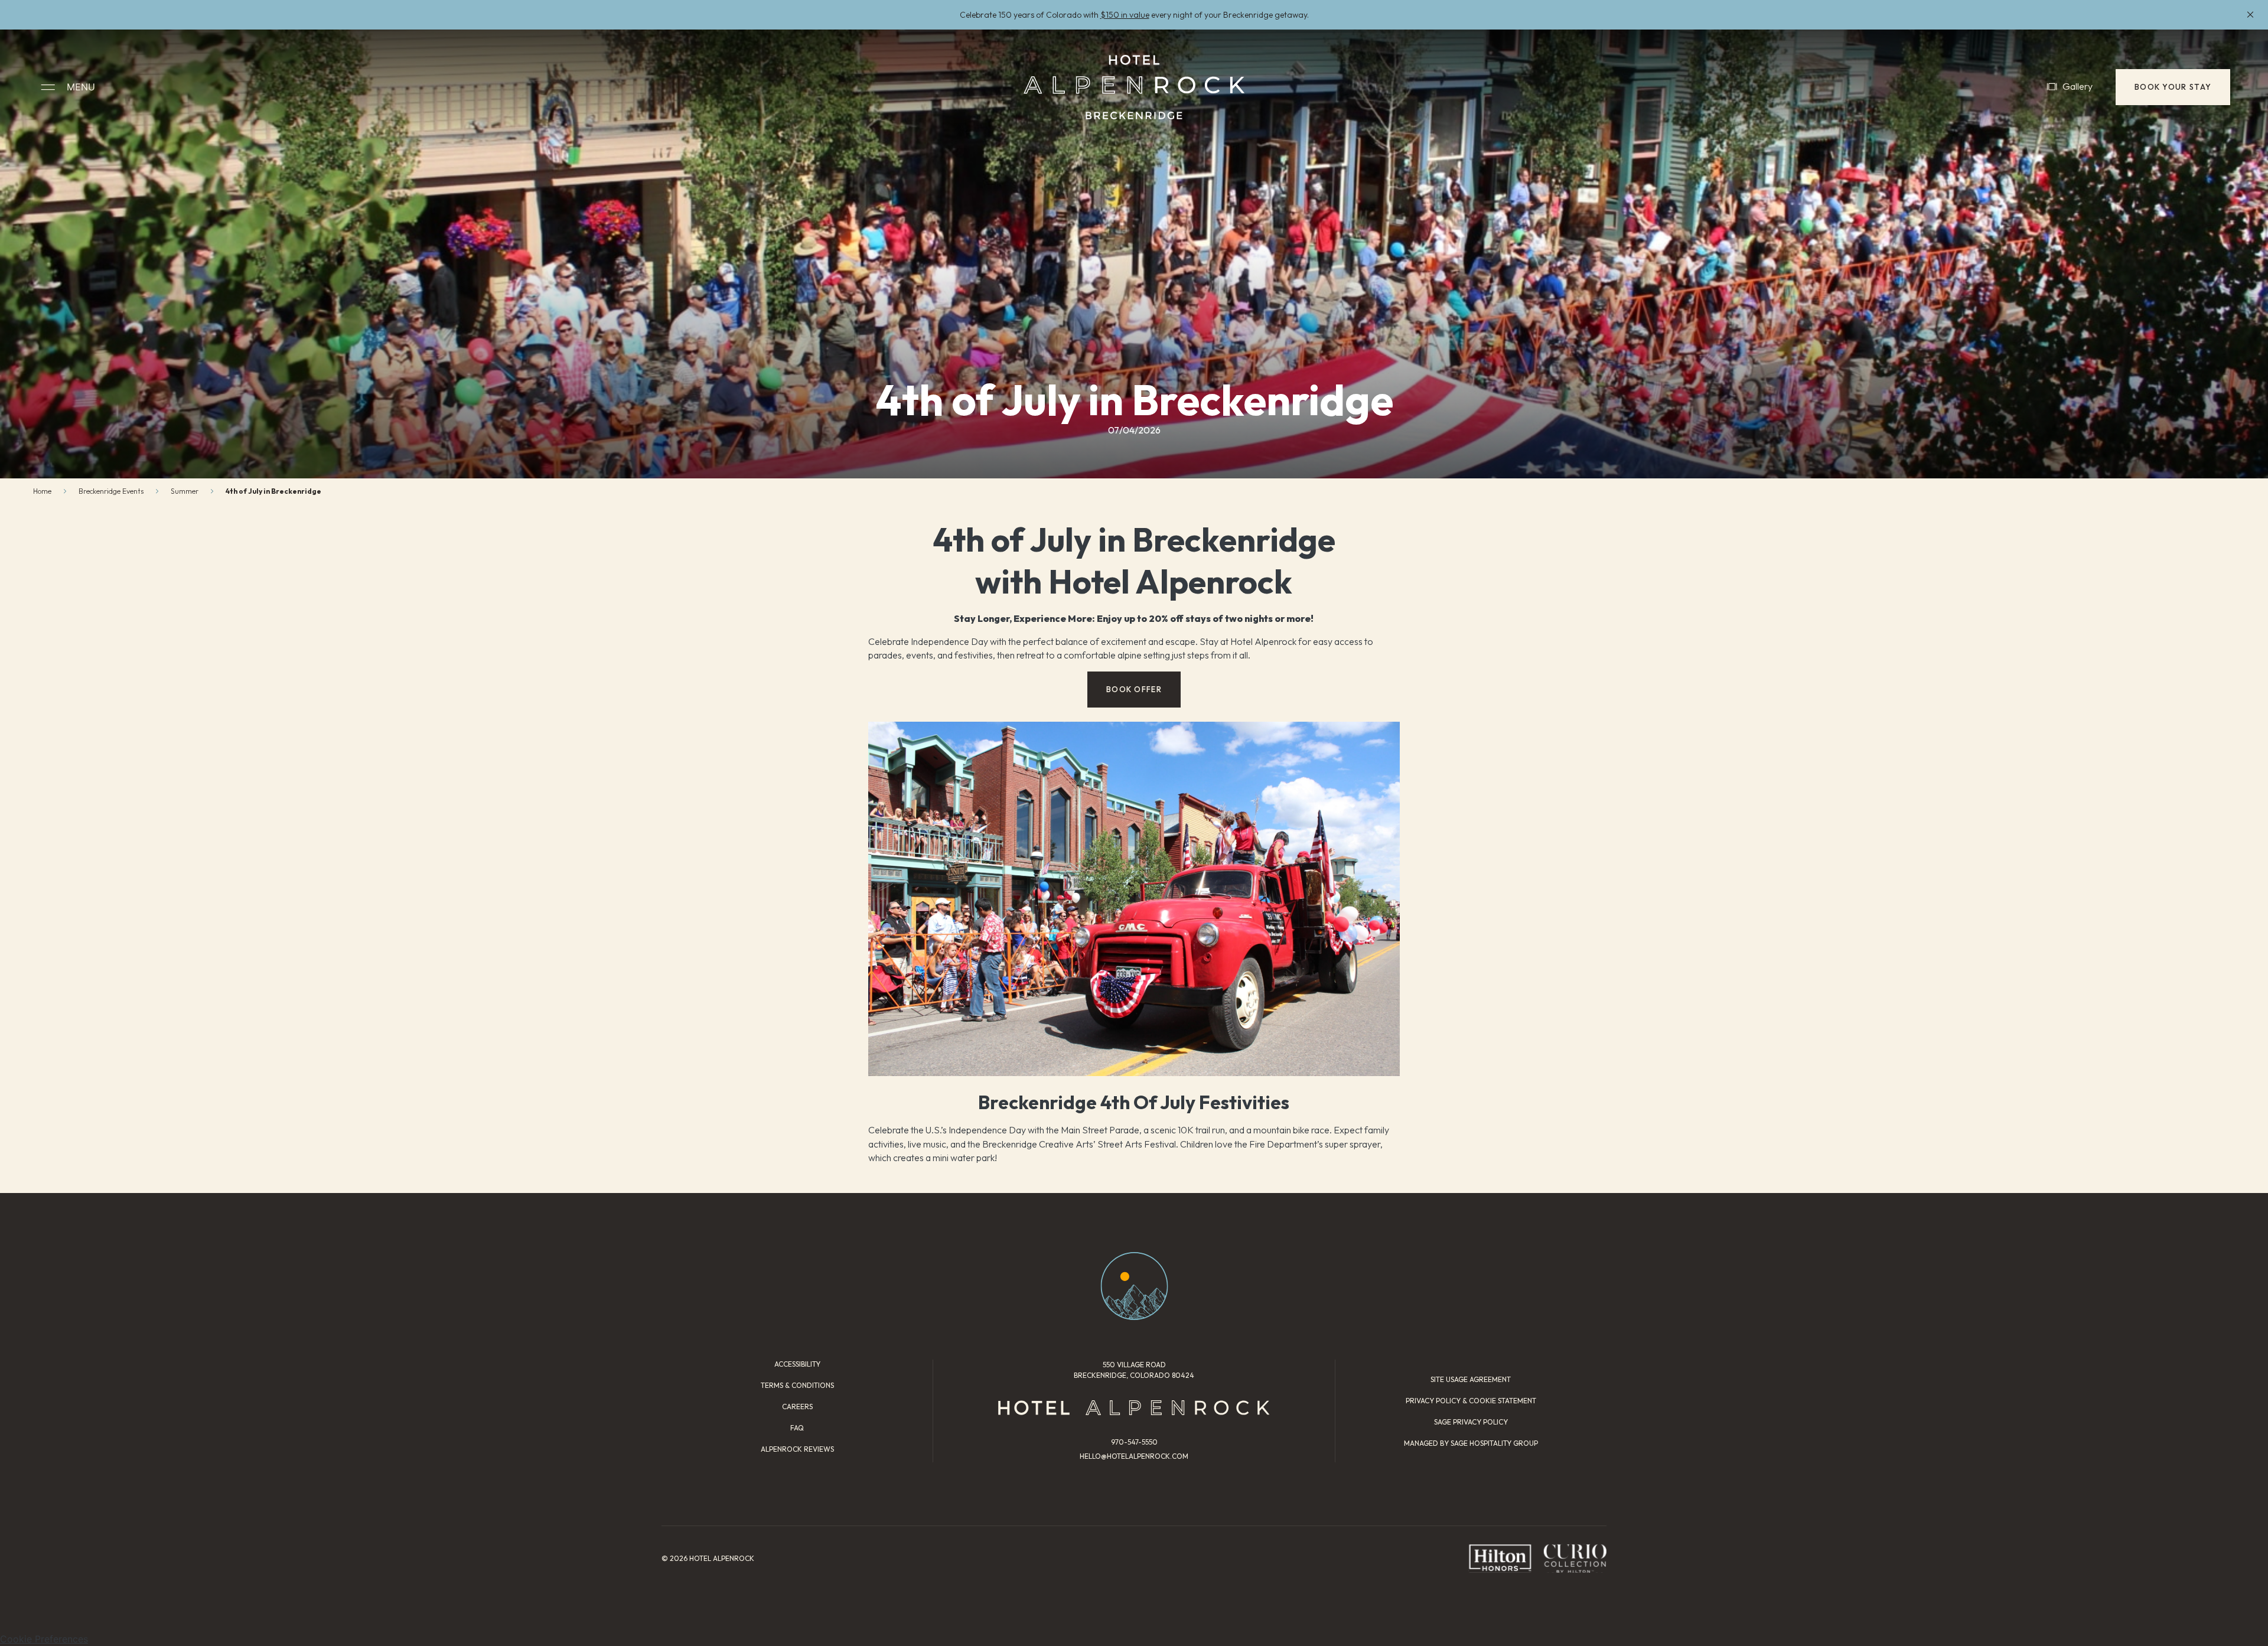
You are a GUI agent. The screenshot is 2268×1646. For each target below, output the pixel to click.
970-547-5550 (1134, 1442)
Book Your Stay (2173, 87)
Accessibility (797, 1364)
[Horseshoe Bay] (1134, 87)
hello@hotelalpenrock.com (1134, 1456)
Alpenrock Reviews (797, 1449)
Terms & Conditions (797, 1385)
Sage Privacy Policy (1471, 1422)
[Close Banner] (2250, 15)
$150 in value (1125, 15)
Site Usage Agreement (1471, 1379)
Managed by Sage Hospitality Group (1471, 1443)
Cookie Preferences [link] (44, 1639)
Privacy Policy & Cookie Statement (1471, 1401)
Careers (797, 1407)
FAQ (797, 1428)
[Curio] (1575, 1558)
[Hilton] (1500, 1558)
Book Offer (1134, 689)
